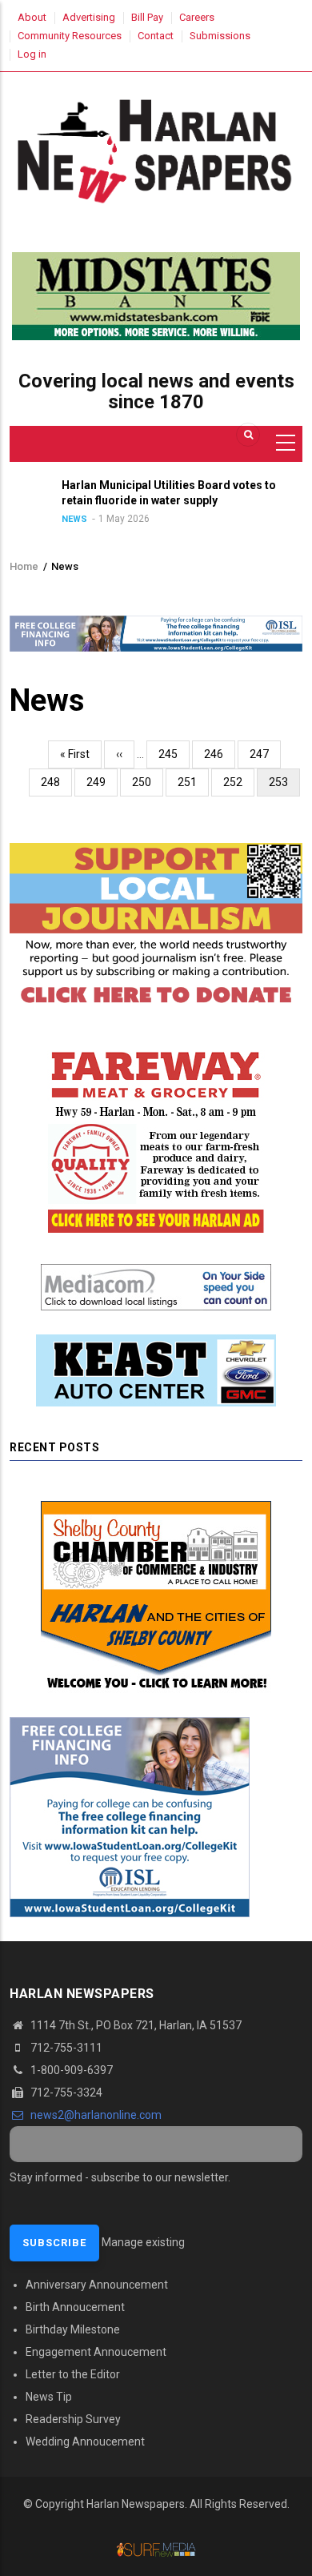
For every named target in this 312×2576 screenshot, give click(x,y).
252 (236, 782)
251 (191, 782)
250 (145, 782)
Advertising (89, 17)
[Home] (156, 148)
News (42, 519)
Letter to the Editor (73, 2374)
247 (263, 754)
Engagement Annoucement (96, 2352)
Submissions (220, 36)
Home (24, 566)
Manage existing (143, 2242)
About (32, 17)
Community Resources (70, 36)
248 (54, 782)
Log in (32, 54)
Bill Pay (147, 17)
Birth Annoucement (75, 2307)
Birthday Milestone (73, 2329)
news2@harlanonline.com (95, 2115)
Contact (156, 36)
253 (284, 786)
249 (100, 782)
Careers (197, 17)
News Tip (49, 2397)
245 (172, 754)
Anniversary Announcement (97, 2285)
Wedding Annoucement (85, 2442)
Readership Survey (73, 2419)
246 (217, 754)
